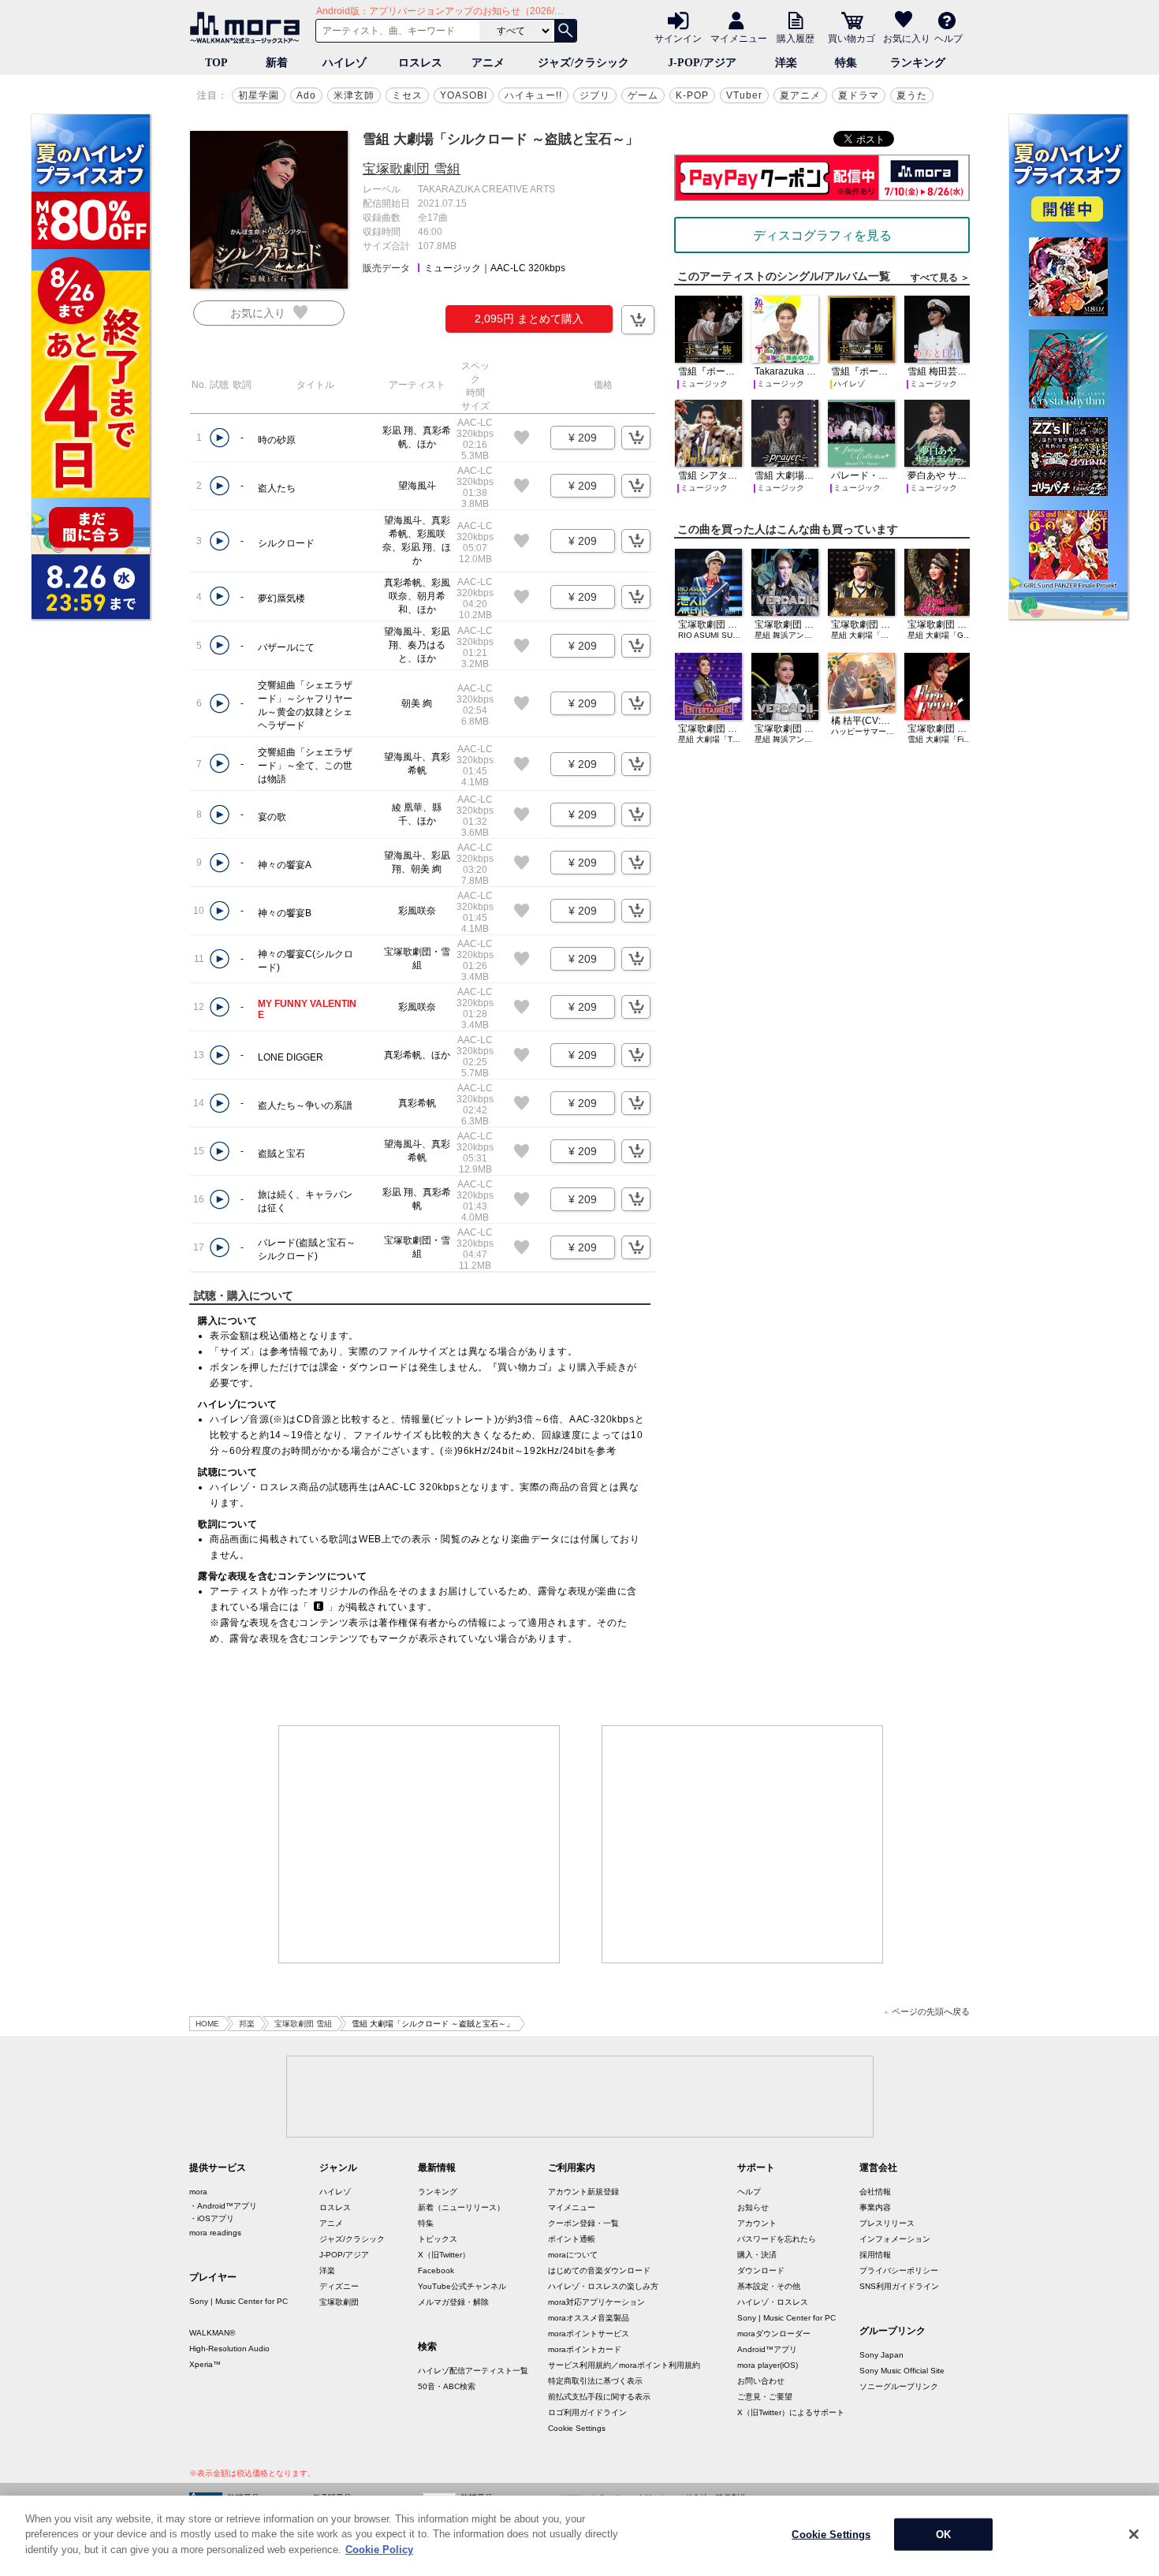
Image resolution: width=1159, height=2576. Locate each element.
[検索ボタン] (565, 31)
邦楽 (247, 2024)
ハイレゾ (345, 63)
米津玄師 (354, 95)
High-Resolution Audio (229, 2349)
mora (198, 2192)
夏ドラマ (859, 95)
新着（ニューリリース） (461, 2207)
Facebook (436, 2270)
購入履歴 (796, 38)
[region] (579, 2536)
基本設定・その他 (769, 2286)
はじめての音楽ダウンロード (599, 2270)
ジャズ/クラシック (583, 63)
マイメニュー (739, 38)
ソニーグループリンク (899, 2386)
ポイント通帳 (572, 2239)
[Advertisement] (419, 1844)
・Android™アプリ (223, 2206)
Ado (306, 95)
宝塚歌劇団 (339, 2302)
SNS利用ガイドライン (899, 2286)
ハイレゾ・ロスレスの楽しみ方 (603, 2286)
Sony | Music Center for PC (239, 2301)
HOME (207, 2024)
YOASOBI (464, 95)
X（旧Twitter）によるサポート (791, 2412)
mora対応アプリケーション (596, 2302)
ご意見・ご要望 (765, 2397)
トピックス (438, 2239)
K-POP (692, 95)
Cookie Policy (379, 2550)
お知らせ (753, 2207)
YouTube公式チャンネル (462, 2286)
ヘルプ (948, 38)
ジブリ (595, 95)
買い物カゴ (852, 38)
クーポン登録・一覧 (583, 2223)
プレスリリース (887, 2223)
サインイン (678, 38)
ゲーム (643, 95)
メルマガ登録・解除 (453, 2302)
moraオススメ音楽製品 (589, 2318)
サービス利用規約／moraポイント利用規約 (624, 2365)
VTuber (744, 95)
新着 (277, 63)
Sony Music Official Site (902, 2371)
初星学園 (259, 95)
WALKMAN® (212, 2333)
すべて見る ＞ (940, 278)
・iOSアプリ (212, 2218)
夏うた (912, 95)
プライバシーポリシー (899, 2270)
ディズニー (339, 2286)
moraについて (573, 2255)
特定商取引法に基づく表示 (595, 2381)
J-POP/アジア (702, 63)
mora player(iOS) (768, 2365)
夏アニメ (800, 95)
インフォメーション (895, 2239)
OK (943, 2535)
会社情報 (875, 2192)
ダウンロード (761, 2270)
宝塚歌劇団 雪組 (412, 169)
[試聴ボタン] (220, 438)
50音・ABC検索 (447, 2386)
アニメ (488, 63)
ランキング (918, 63)
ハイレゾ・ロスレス (773, 2302)
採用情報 (875, 2255)
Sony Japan (881, 2355)
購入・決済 (757, 2255)
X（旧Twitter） (444, 2255)
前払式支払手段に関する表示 (599, 2397)
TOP (216, 63)
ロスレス (420, 63)
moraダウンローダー (774, 2334)
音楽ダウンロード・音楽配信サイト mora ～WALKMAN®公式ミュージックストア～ (248, 28)
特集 (846, 63)
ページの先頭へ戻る (931, 2012)
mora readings (215, 2233)
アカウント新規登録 (583, 2192)
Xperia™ (205, 2364)
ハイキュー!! (533, 95)
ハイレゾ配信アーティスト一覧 (473, 2371)
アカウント (757, 2223)
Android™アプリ (767, 2349)
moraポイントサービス (589, 2334)
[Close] (1134, 2534)
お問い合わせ (761, 2381)
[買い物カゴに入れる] (638, 320)
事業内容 (875, 2207)
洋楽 (786, 63)
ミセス (407, 95)
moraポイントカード (585, 2349)
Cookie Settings (577, 2428)
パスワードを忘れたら (777, 2239)
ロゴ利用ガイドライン (587, 2412)
